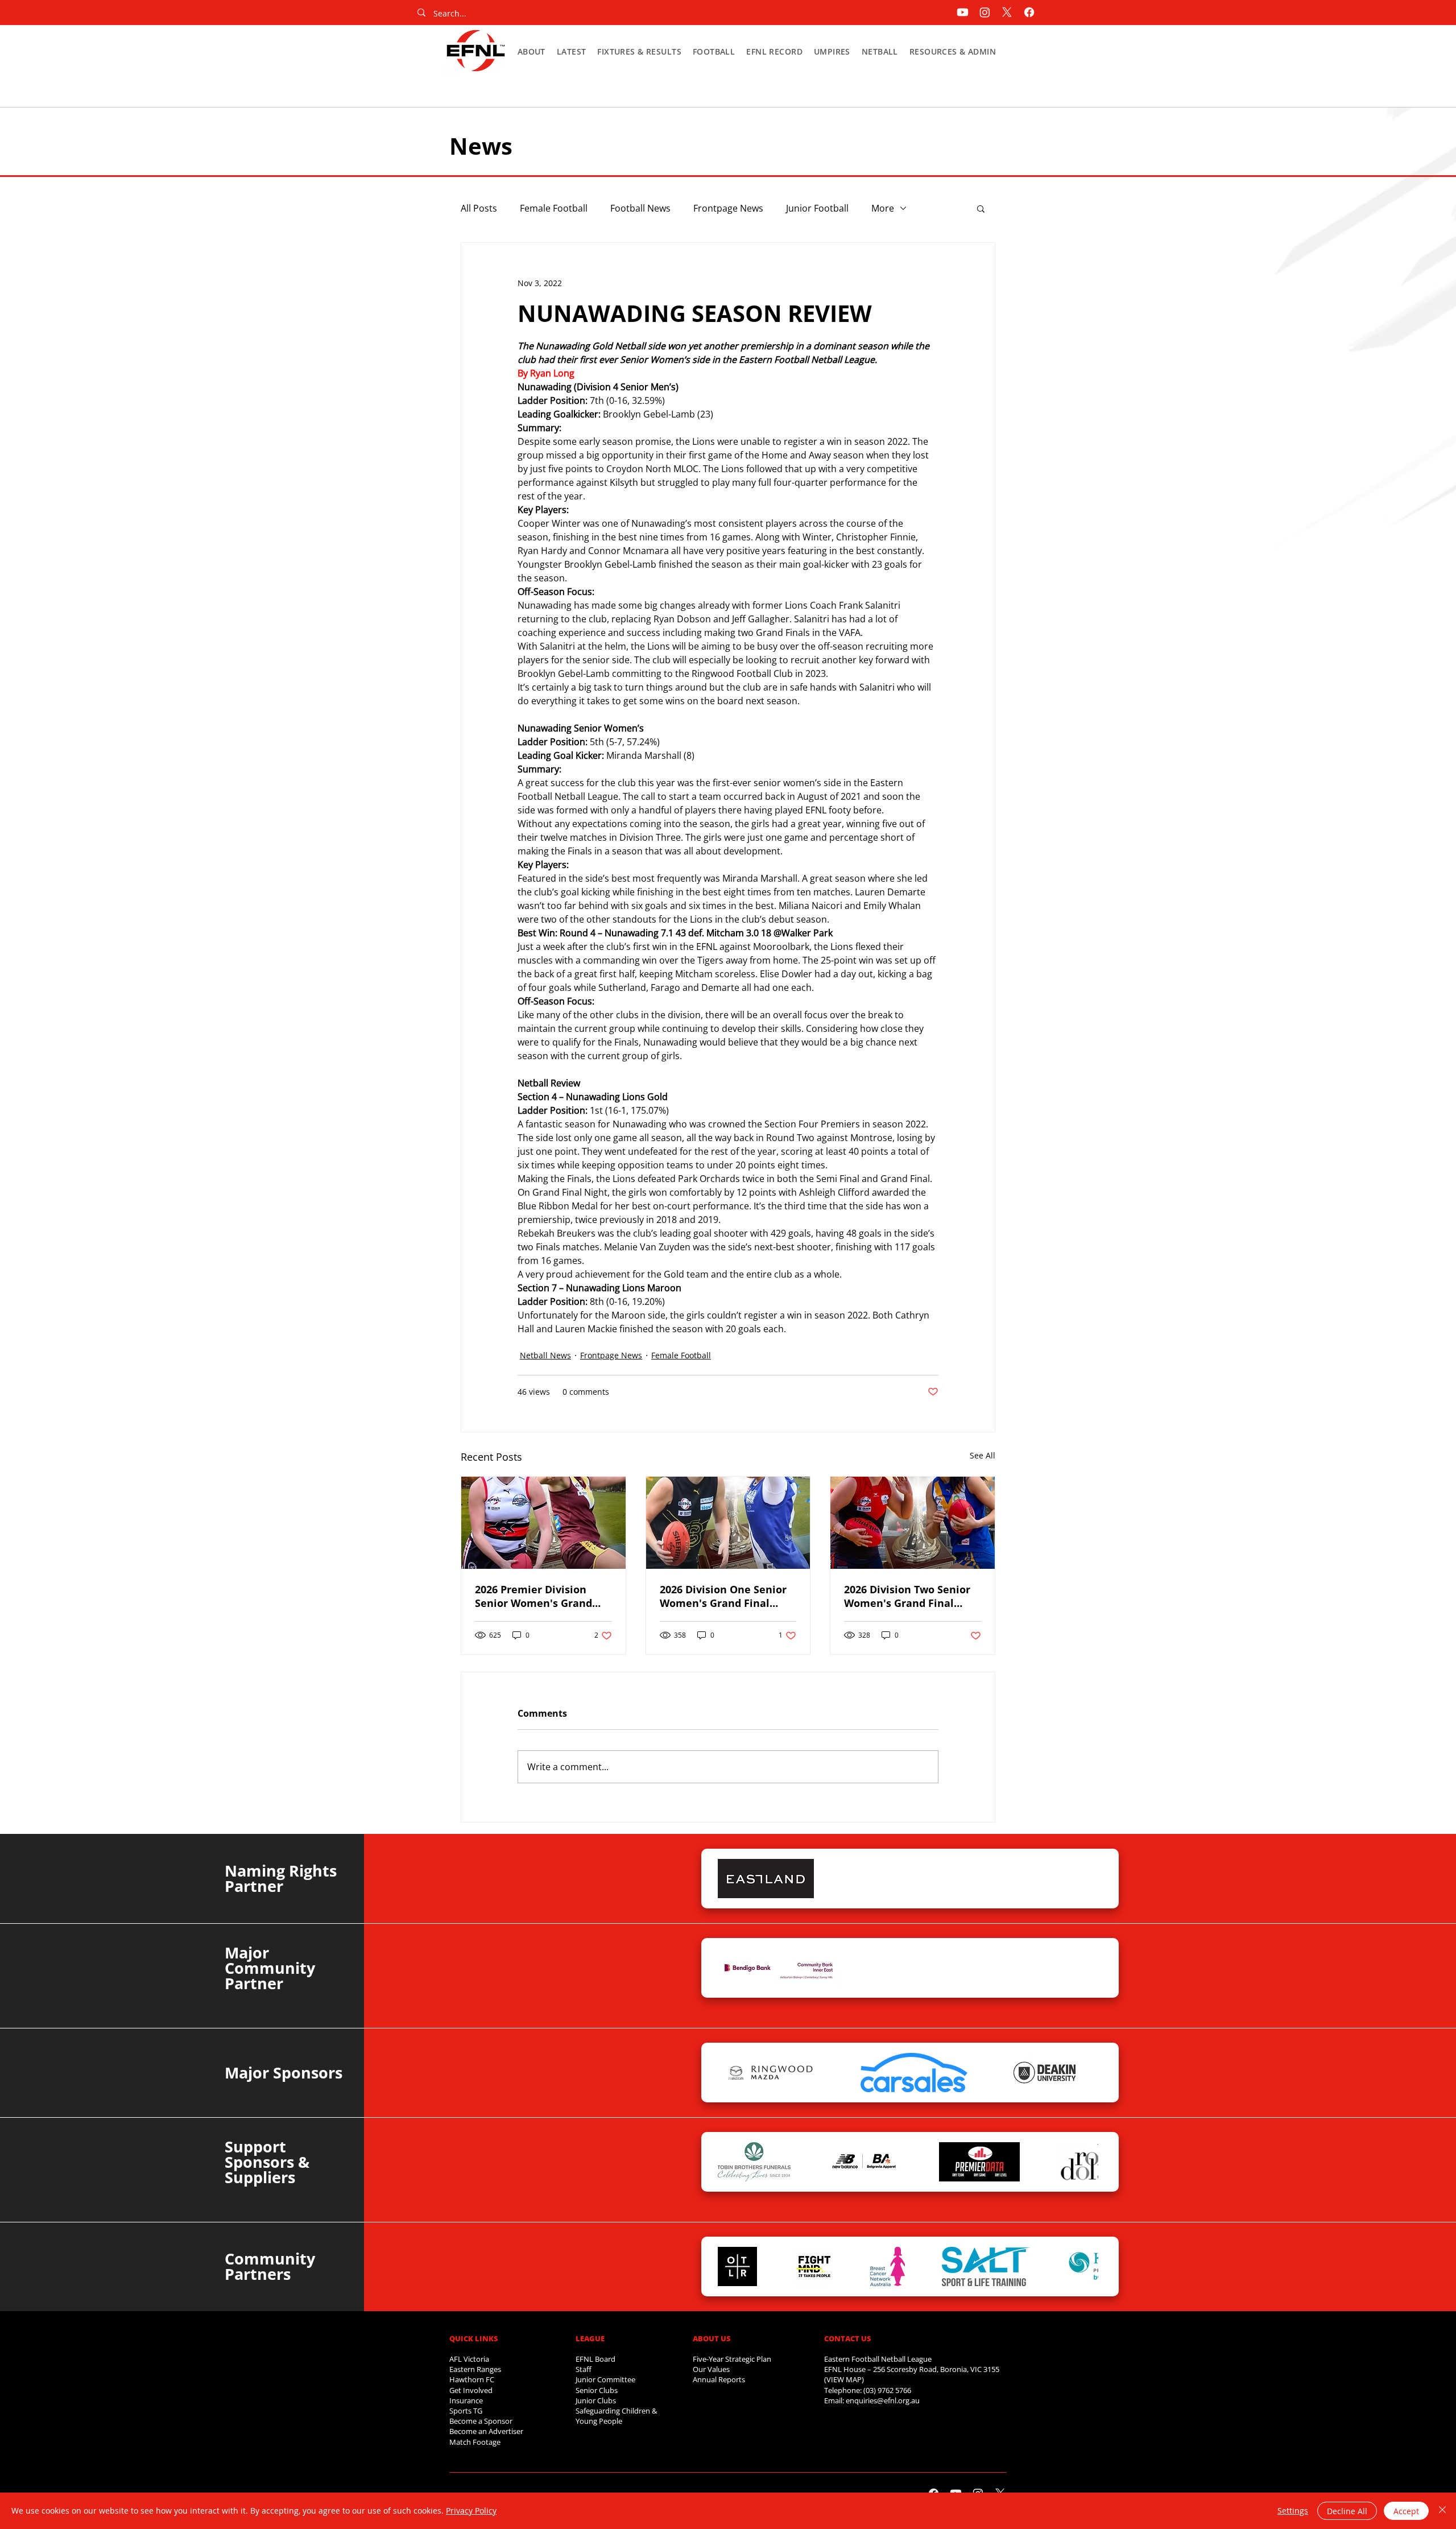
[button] (531, 51)
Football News (640, 208)
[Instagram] (985, 12)
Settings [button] (1293, 2511)
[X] (1007, 12)
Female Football (554, 208)
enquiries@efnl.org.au (883, 2400)
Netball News (545, 1355)
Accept (1406, 2511)
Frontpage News (728, 208)
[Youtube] (963, 12)
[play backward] (732, 1879)
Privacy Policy (471, 2511)
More (883, 208)
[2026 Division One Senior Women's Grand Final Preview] (728, 1523)
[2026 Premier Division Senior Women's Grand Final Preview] (543, 1523)
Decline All (1347, 2511)
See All (983, 1455)
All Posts (479, 208)
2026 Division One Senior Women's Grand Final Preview (723, 1596)
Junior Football (817, 208)
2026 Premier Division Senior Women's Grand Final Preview (533, 1596)
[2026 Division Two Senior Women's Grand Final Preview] (913, 1523)
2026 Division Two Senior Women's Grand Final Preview (907, 1596)
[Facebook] (1029, 12)
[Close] (1442, 2511)
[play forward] (1084, 1879)
